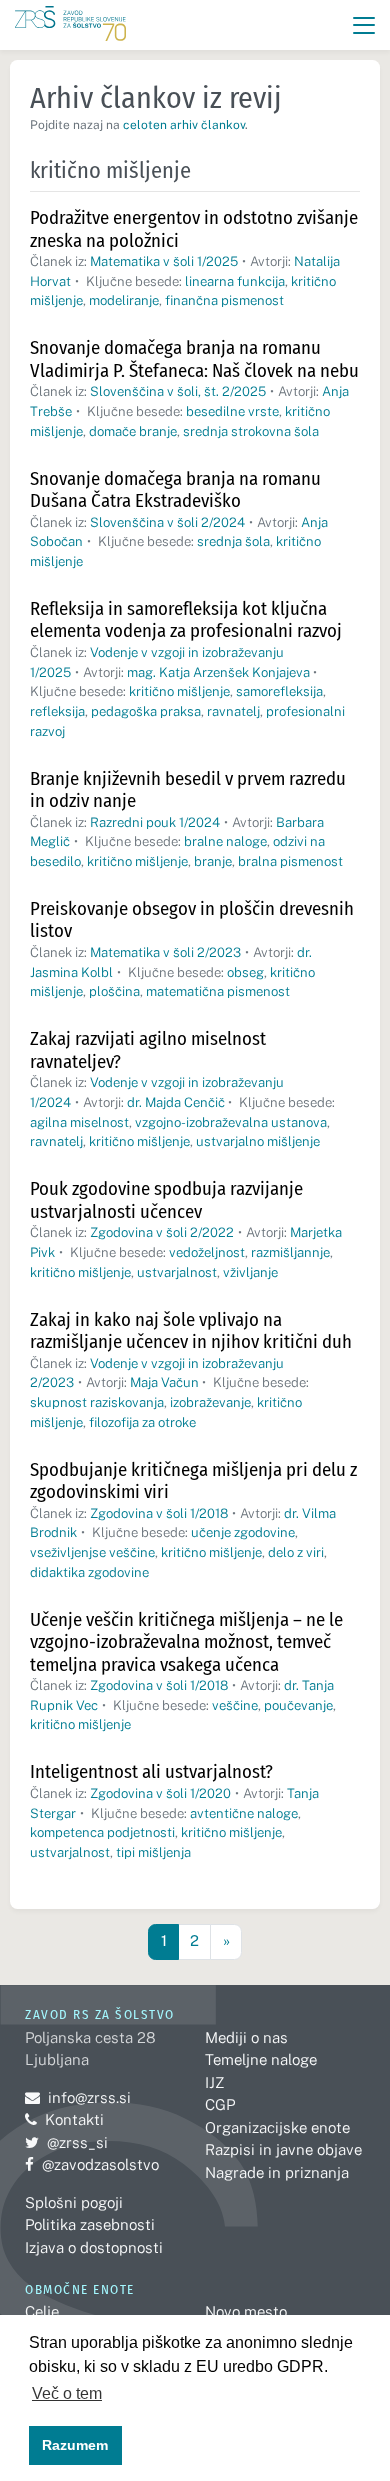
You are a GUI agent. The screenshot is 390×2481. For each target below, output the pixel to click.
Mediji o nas (246, 2037)
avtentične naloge (244, 1813)
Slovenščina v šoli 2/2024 (167, 522)
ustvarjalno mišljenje (258, 1141)
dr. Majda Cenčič (176, 1102)
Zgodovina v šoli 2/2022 (162, 1232)
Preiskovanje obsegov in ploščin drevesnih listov (192, 920)
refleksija (57, 711)
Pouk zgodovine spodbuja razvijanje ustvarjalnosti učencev (166, 1200)
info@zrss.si (78, 2097)
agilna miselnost (79, 1122)
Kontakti (74, 2119)
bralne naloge (225, 841)
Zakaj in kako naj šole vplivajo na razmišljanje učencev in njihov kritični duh (191, 1331)
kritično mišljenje (179, 691)
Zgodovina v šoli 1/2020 (160, 1793)
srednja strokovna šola (251, 431)
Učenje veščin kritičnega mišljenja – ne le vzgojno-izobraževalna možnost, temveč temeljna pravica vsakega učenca (186, 1642)
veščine (235, 1705)
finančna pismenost (224, 300)
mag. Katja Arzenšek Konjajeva (218, 672)
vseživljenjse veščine (92, 1552)
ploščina (114, 991)
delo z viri (296, 1552)
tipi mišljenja (153, 1852)
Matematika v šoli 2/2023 (165, 952)
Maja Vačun (164, 1382)
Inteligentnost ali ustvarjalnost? (151, 1771)
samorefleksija (279, 691)
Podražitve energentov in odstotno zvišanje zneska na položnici (194, 229)
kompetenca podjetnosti (102, 1832)
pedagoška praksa (146, 711)
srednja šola (233, 541)
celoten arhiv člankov (184, 125)
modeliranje (124, 300)
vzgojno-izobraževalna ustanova (231, 1122)
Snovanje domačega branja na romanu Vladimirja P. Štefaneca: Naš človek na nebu (194, 359)
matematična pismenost (218, 991)
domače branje (133, 431)
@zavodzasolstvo (92, 2164)
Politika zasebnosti (90, 2224)
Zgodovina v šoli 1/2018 (159, 1513)
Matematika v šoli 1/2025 (164, 261)
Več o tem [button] (67, 2393)
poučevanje (298, 1705)
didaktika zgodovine (89, 1572)
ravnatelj (233, 711)
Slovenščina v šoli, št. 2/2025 (178, 391)
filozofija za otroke (142, 1422)
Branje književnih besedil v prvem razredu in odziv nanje (188, 790)
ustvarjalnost (177, 1272)
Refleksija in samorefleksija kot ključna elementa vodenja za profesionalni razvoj (186, 620)
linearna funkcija (235, 281)
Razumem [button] (75, 2445)
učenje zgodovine (243, 1532)
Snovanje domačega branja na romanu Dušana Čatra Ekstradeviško (175, 490)
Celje (42, 2311)
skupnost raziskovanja (97, 1402)
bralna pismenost (290, 861)
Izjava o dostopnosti (94, 2247)
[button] (364, 25)
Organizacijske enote (277, 2127)
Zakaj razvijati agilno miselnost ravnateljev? (148, 1050)
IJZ (214, 2082)
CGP (220, 2104)
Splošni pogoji (74, 2202)
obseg (245, 972)
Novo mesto (246, 2311)
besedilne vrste (232, 411)
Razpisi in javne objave (283, 2149)
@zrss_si (66, 2142)
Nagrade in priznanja (277, 2172)
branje (213, 861)
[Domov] (70, 25)
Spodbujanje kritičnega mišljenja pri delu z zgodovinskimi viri (193, 1481)
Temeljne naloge (261, 2059)
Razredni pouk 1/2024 (155, 822)
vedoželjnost (207, 1252)
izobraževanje (210, 1402)
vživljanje (250, 1272)
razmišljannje (290, 1252)
